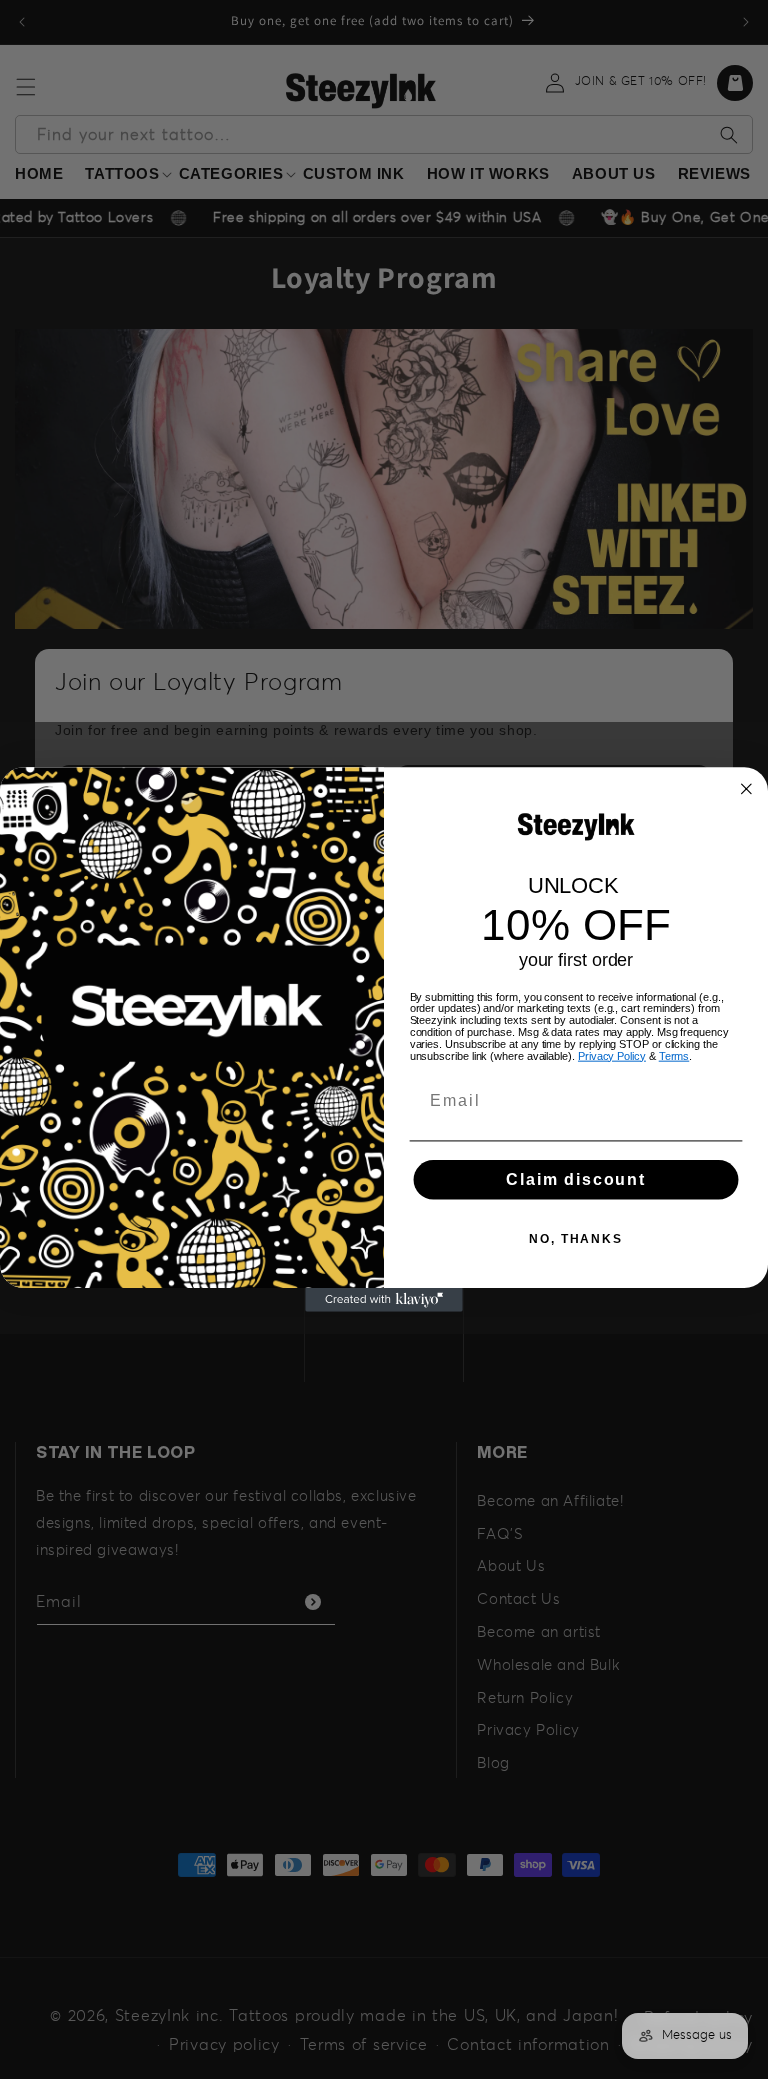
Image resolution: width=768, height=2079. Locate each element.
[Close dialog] (747, 789)
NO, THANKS (576, 1239)
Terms (674, 1055)
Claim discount (576, 1179)
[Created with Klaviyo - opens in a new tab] (384, 1300)
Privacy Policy (612, 1055)
